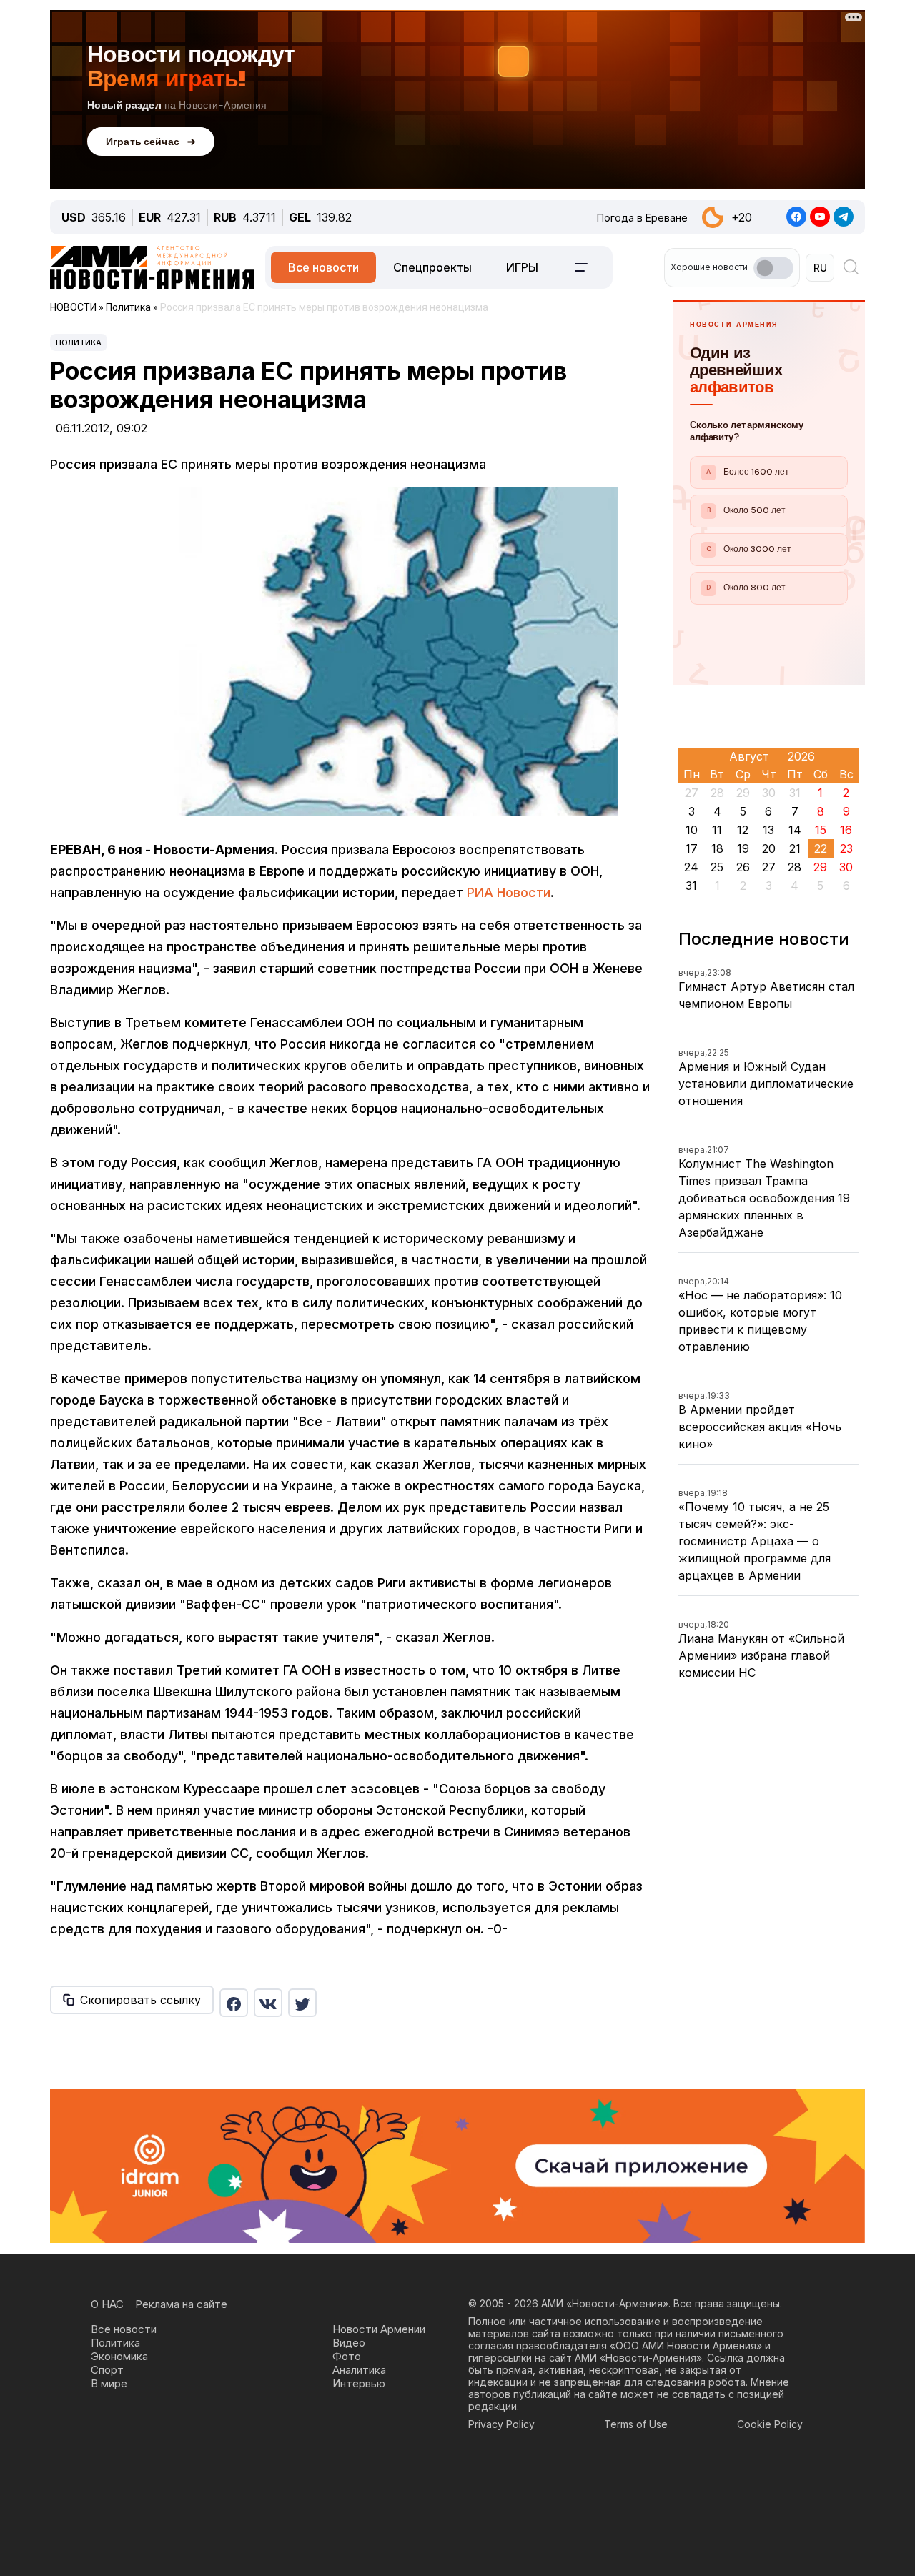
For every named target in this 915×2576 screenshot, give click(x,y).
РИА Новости (509, 892)
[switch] (773, 268)
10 (692, 830)
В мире (109, 2383)
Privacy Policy (501, 2424)
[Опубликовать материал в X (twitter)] (302, 2003)
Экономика (119, 2356)
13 (768, 830)
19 (743, 848)
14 (795, 830)
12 (743, 830)
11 (717, 830)
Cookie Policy (770, 2424)
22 (821, 848)
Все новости (323, 267)
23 (846, 848)
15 (821, 830)
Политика (79, 342)
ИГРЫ (522, 267)
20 (769, 848)
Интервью (359, 2383)
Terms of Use (636, 2424)
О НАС (107, 2304)
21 (795, 848)
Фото (347, 2356)
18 (717, 848)
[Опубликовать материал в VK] (268, 2003)
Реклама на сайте (181, 2304)
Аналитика (359, 2370)
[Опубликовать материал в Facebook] (234, 2003)
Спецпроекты (432, 267)
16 (846, 830)
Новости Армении (379, 2329)
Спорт (107, 2370)
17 (692, 848)
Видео (349, 2343)
